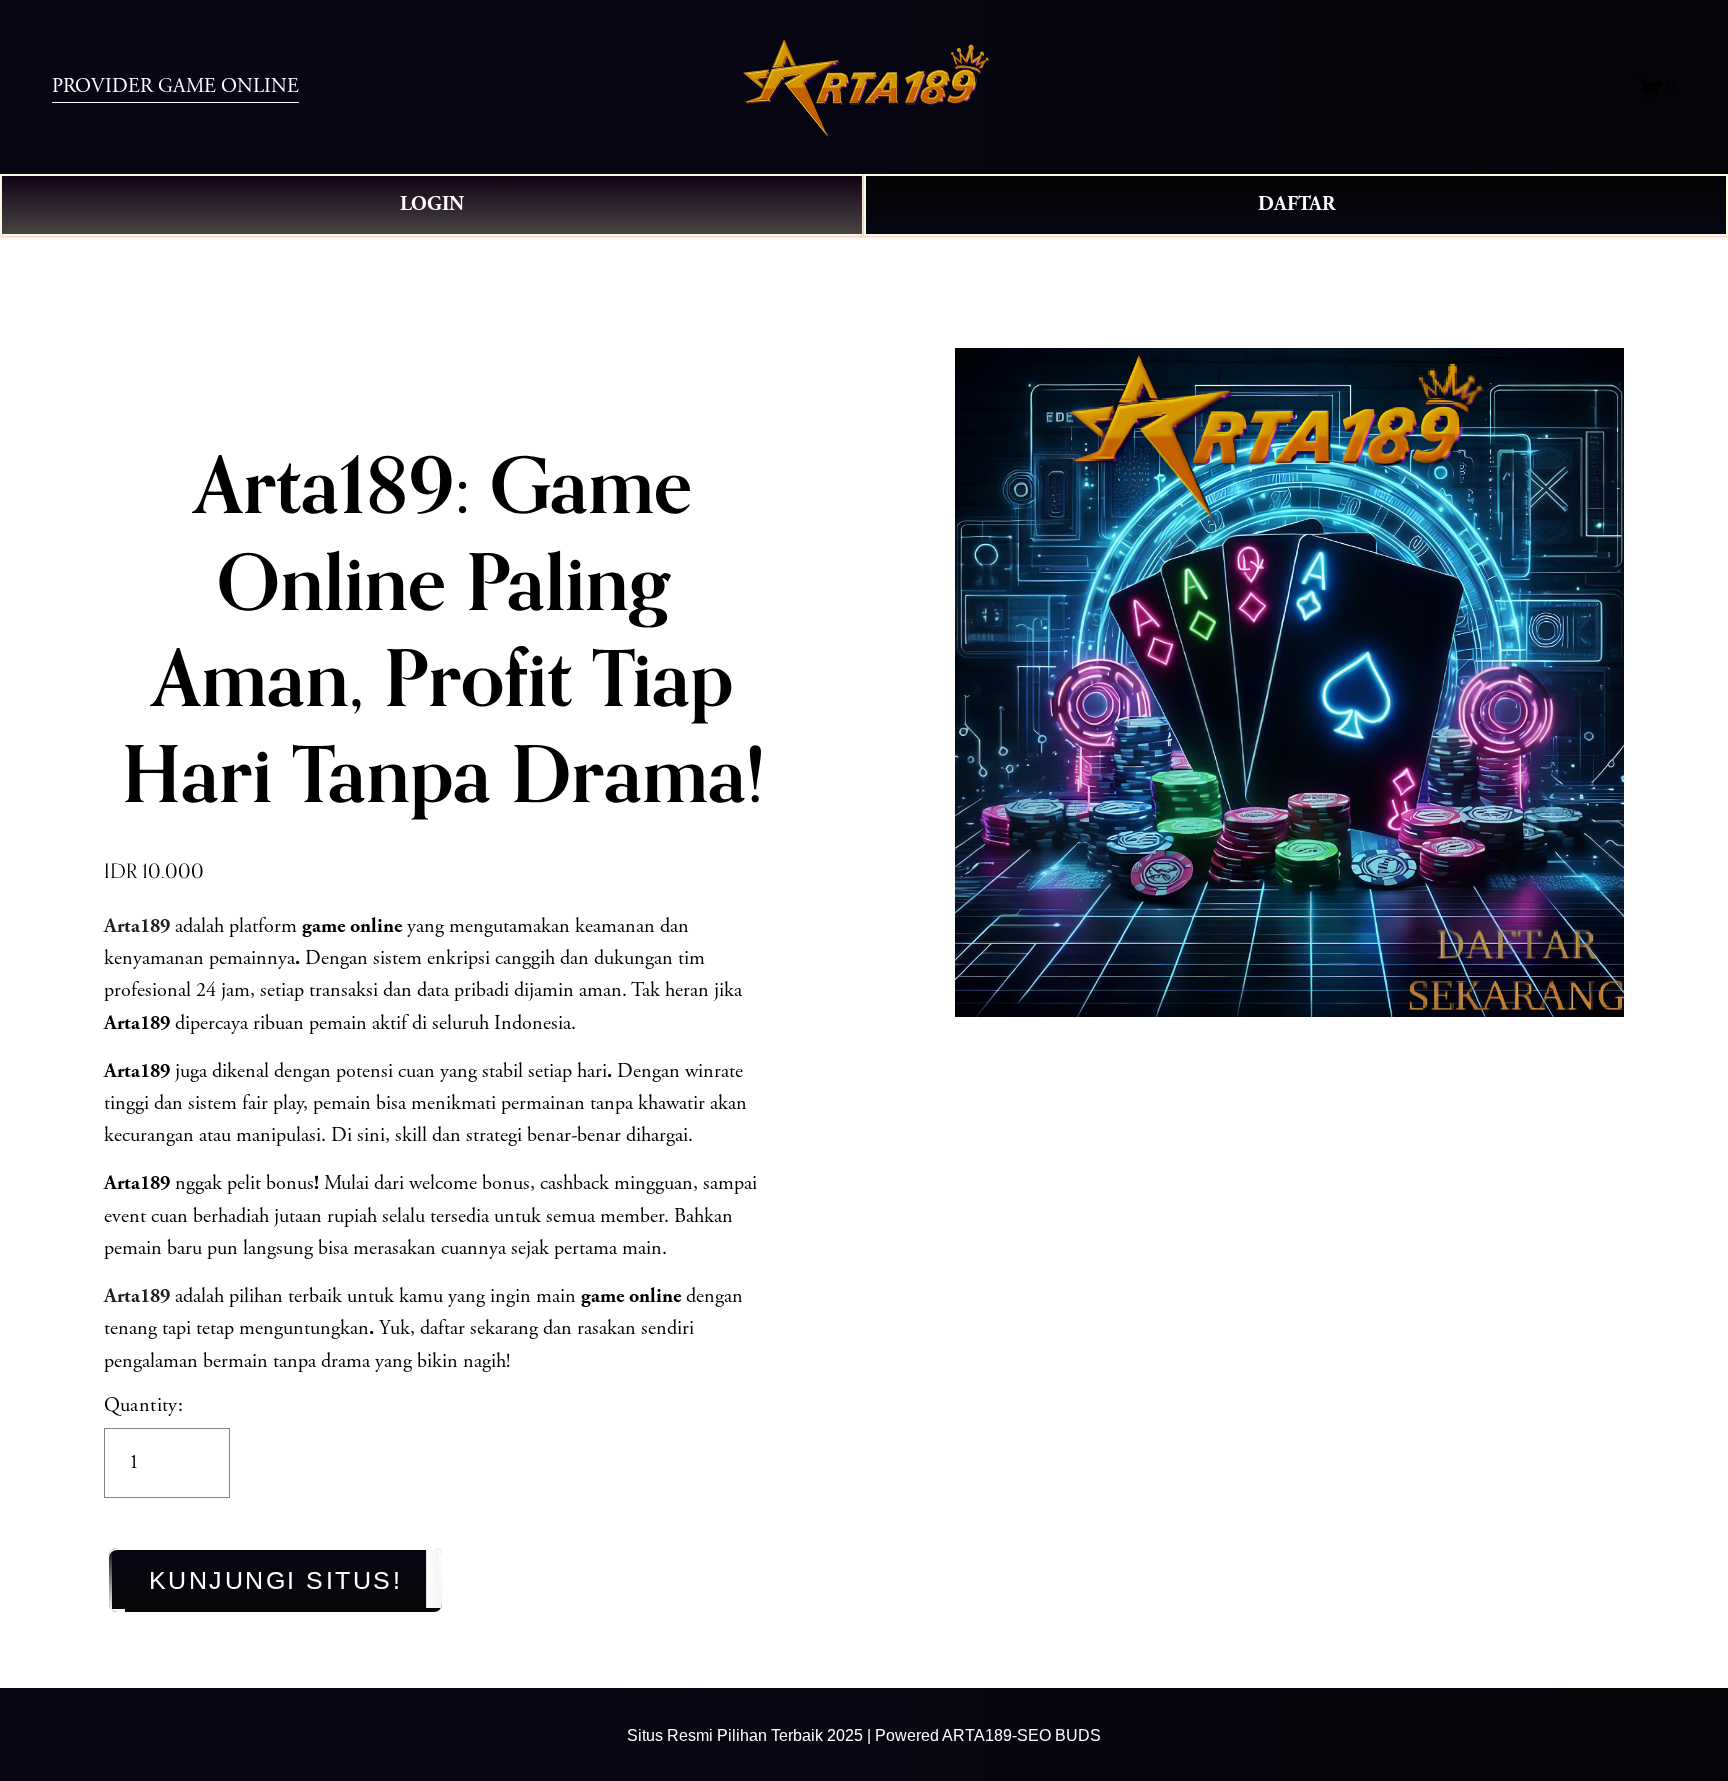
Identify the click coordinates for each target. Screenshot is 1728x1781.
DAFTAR (1296, 205)
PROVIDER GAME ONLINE (175, 87)
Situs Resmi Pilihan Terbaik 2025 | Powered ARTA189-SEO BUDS (864, 1735)
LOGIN (432, 205)
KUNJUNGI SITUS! (276, 1580)
